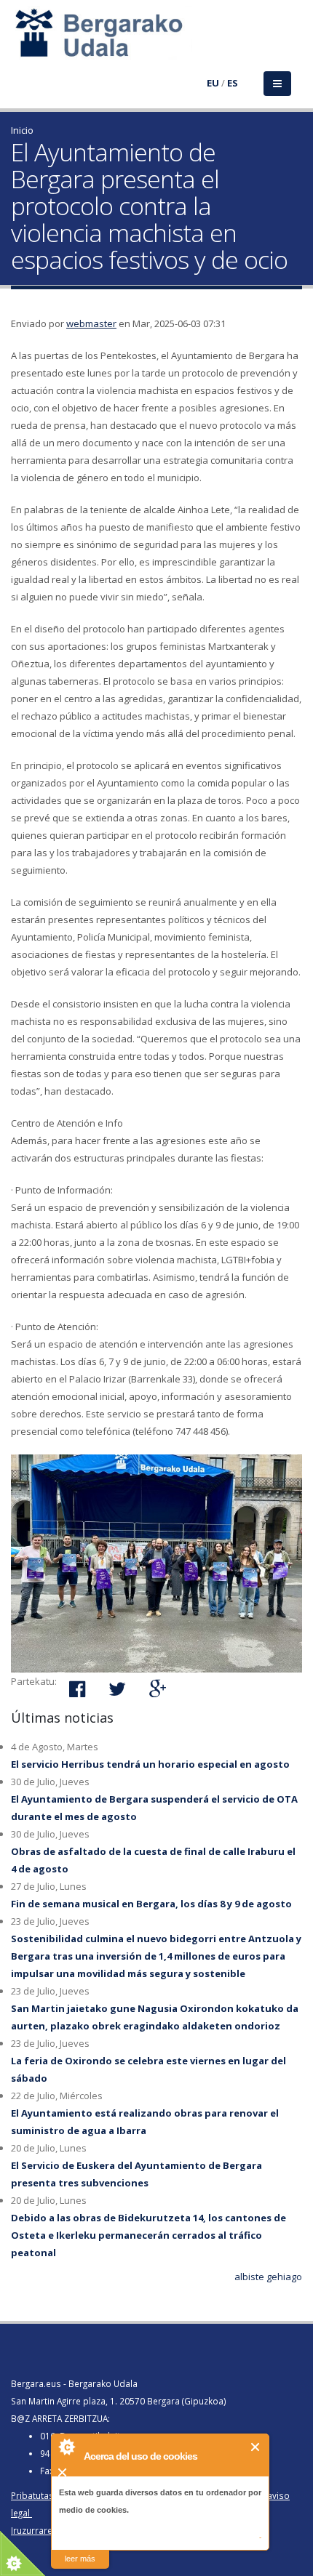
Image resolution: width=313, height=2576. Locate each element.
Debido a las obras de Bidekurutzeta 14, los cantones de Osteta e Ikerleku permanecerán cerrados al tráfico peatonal (148, 2235)
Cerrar (256, 2447)
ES (233, 83)
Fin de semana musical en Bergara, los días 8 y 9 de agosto (151, 1904)
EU (213, 83)
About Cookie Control (66, 2447)
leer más (80, 2559)
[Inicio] (20, 41)
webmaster (91, 323)
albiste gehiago (268, 2277)
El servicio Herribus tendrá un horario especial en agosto (150, 1764)
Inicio (22, 130)
